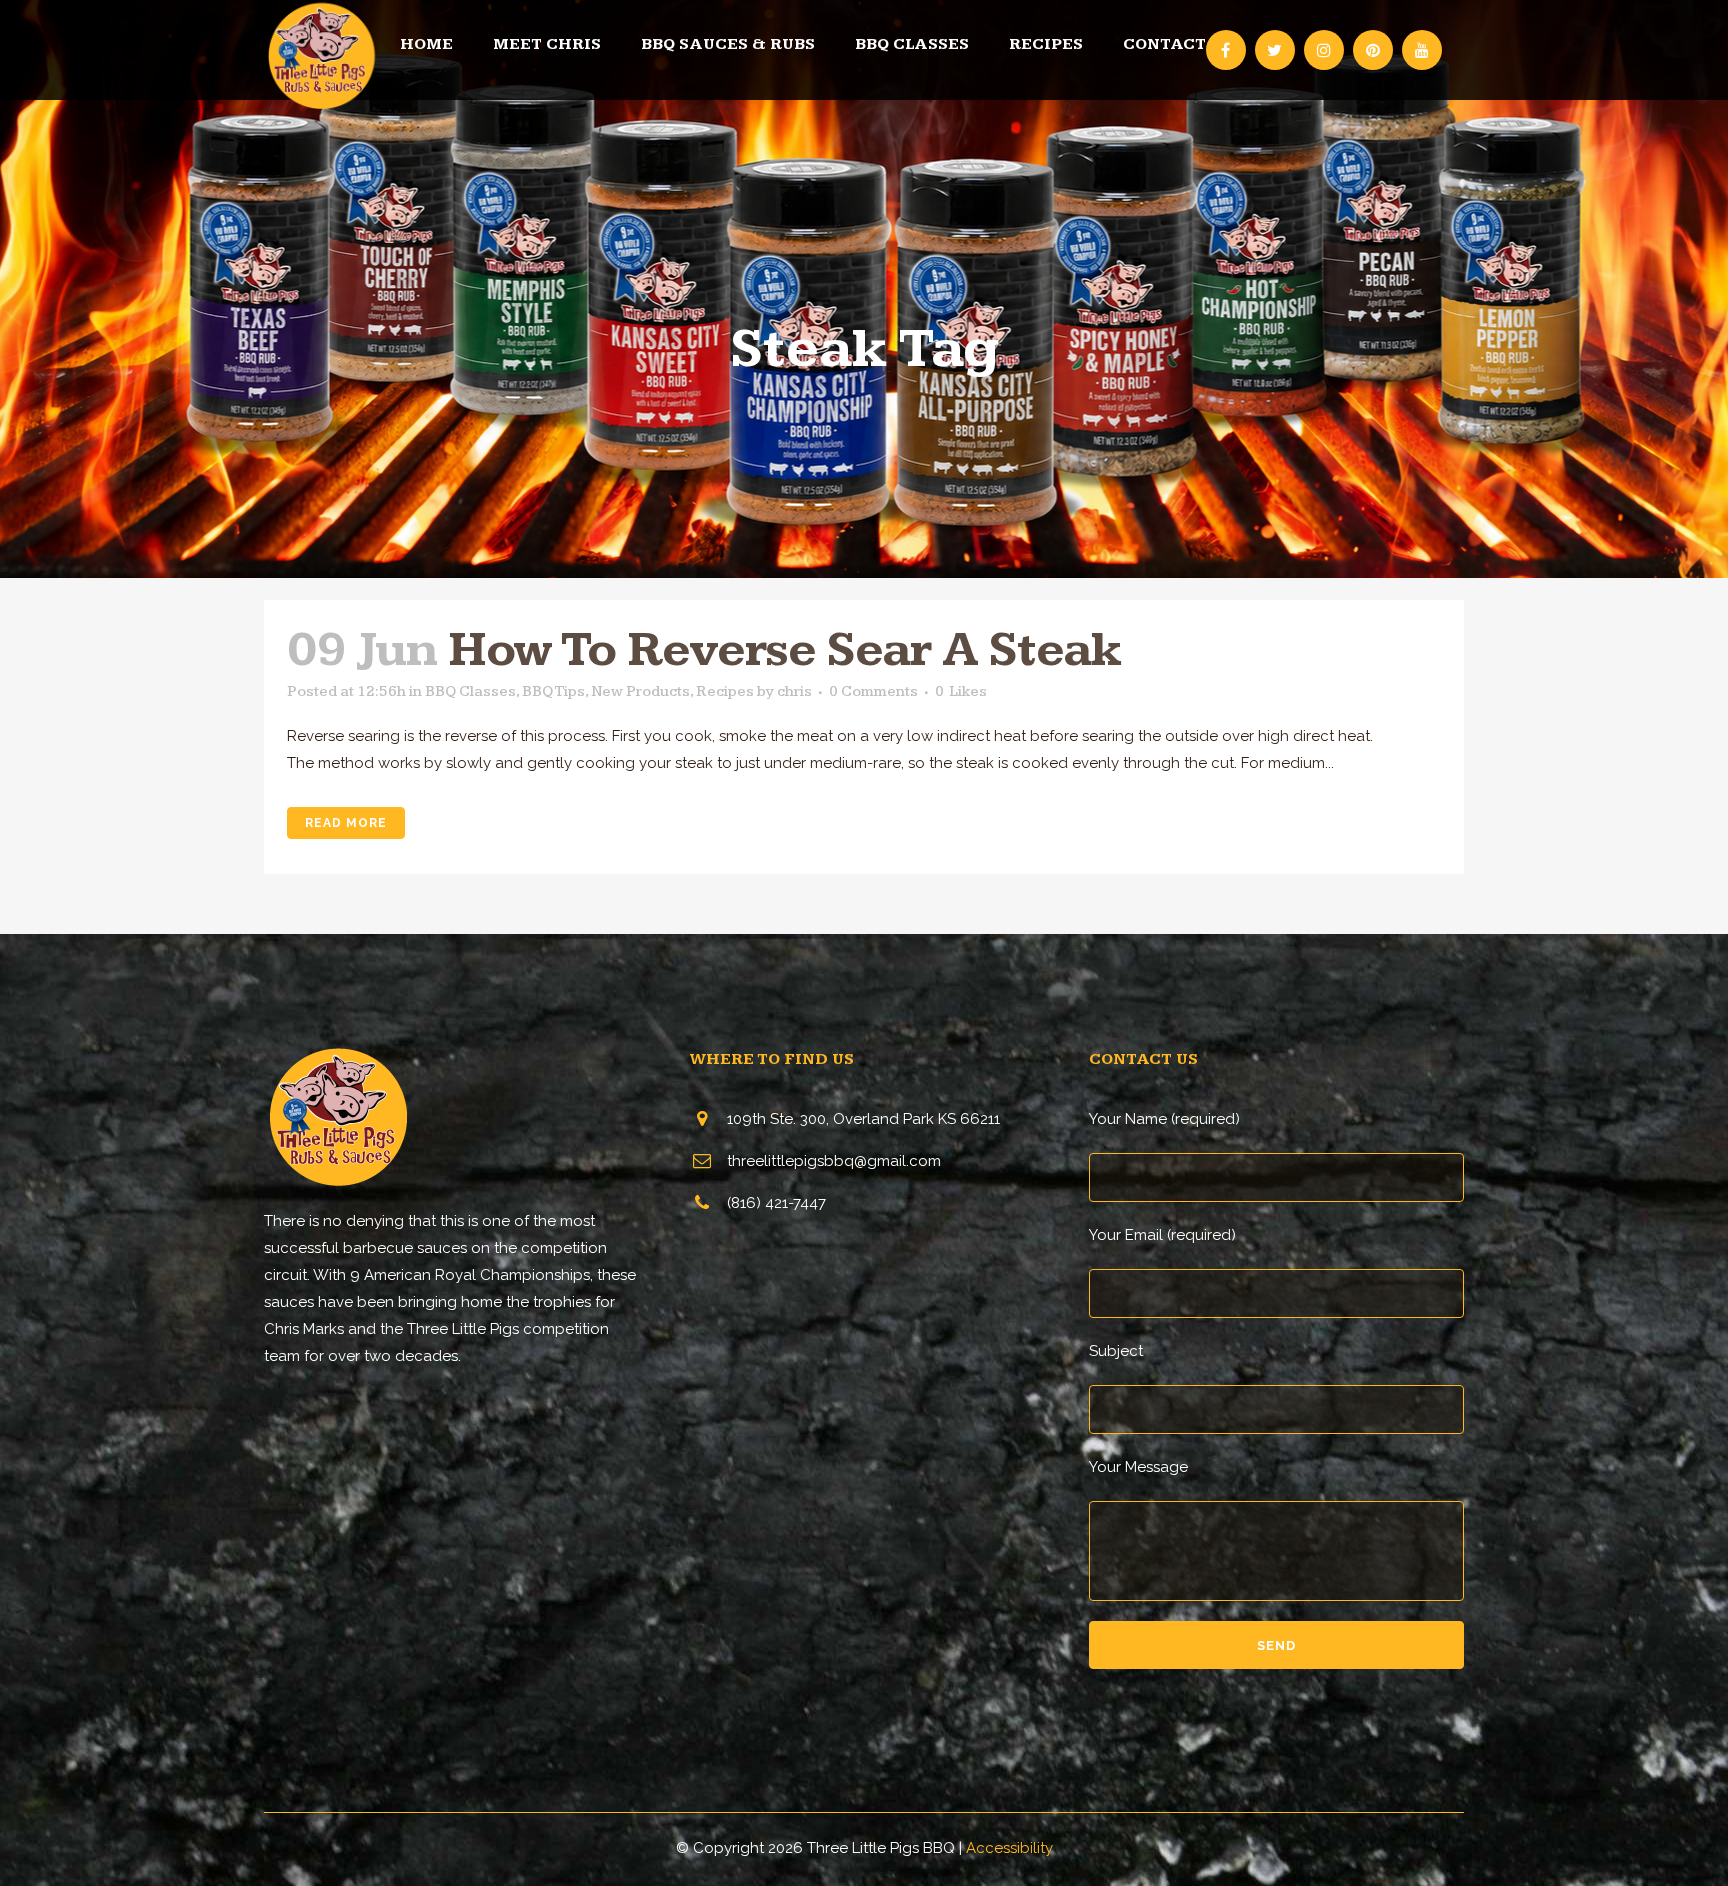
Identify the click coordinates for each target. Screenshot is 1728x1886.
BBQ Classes (470, 691)
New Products (640, 691)
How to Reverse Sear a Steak (784, 650)
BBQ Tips (553, 691)
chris (794, 691)
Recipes (725, 691)
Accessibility (1009, 1848)
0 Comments (873, 691)
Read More (346, 823)
